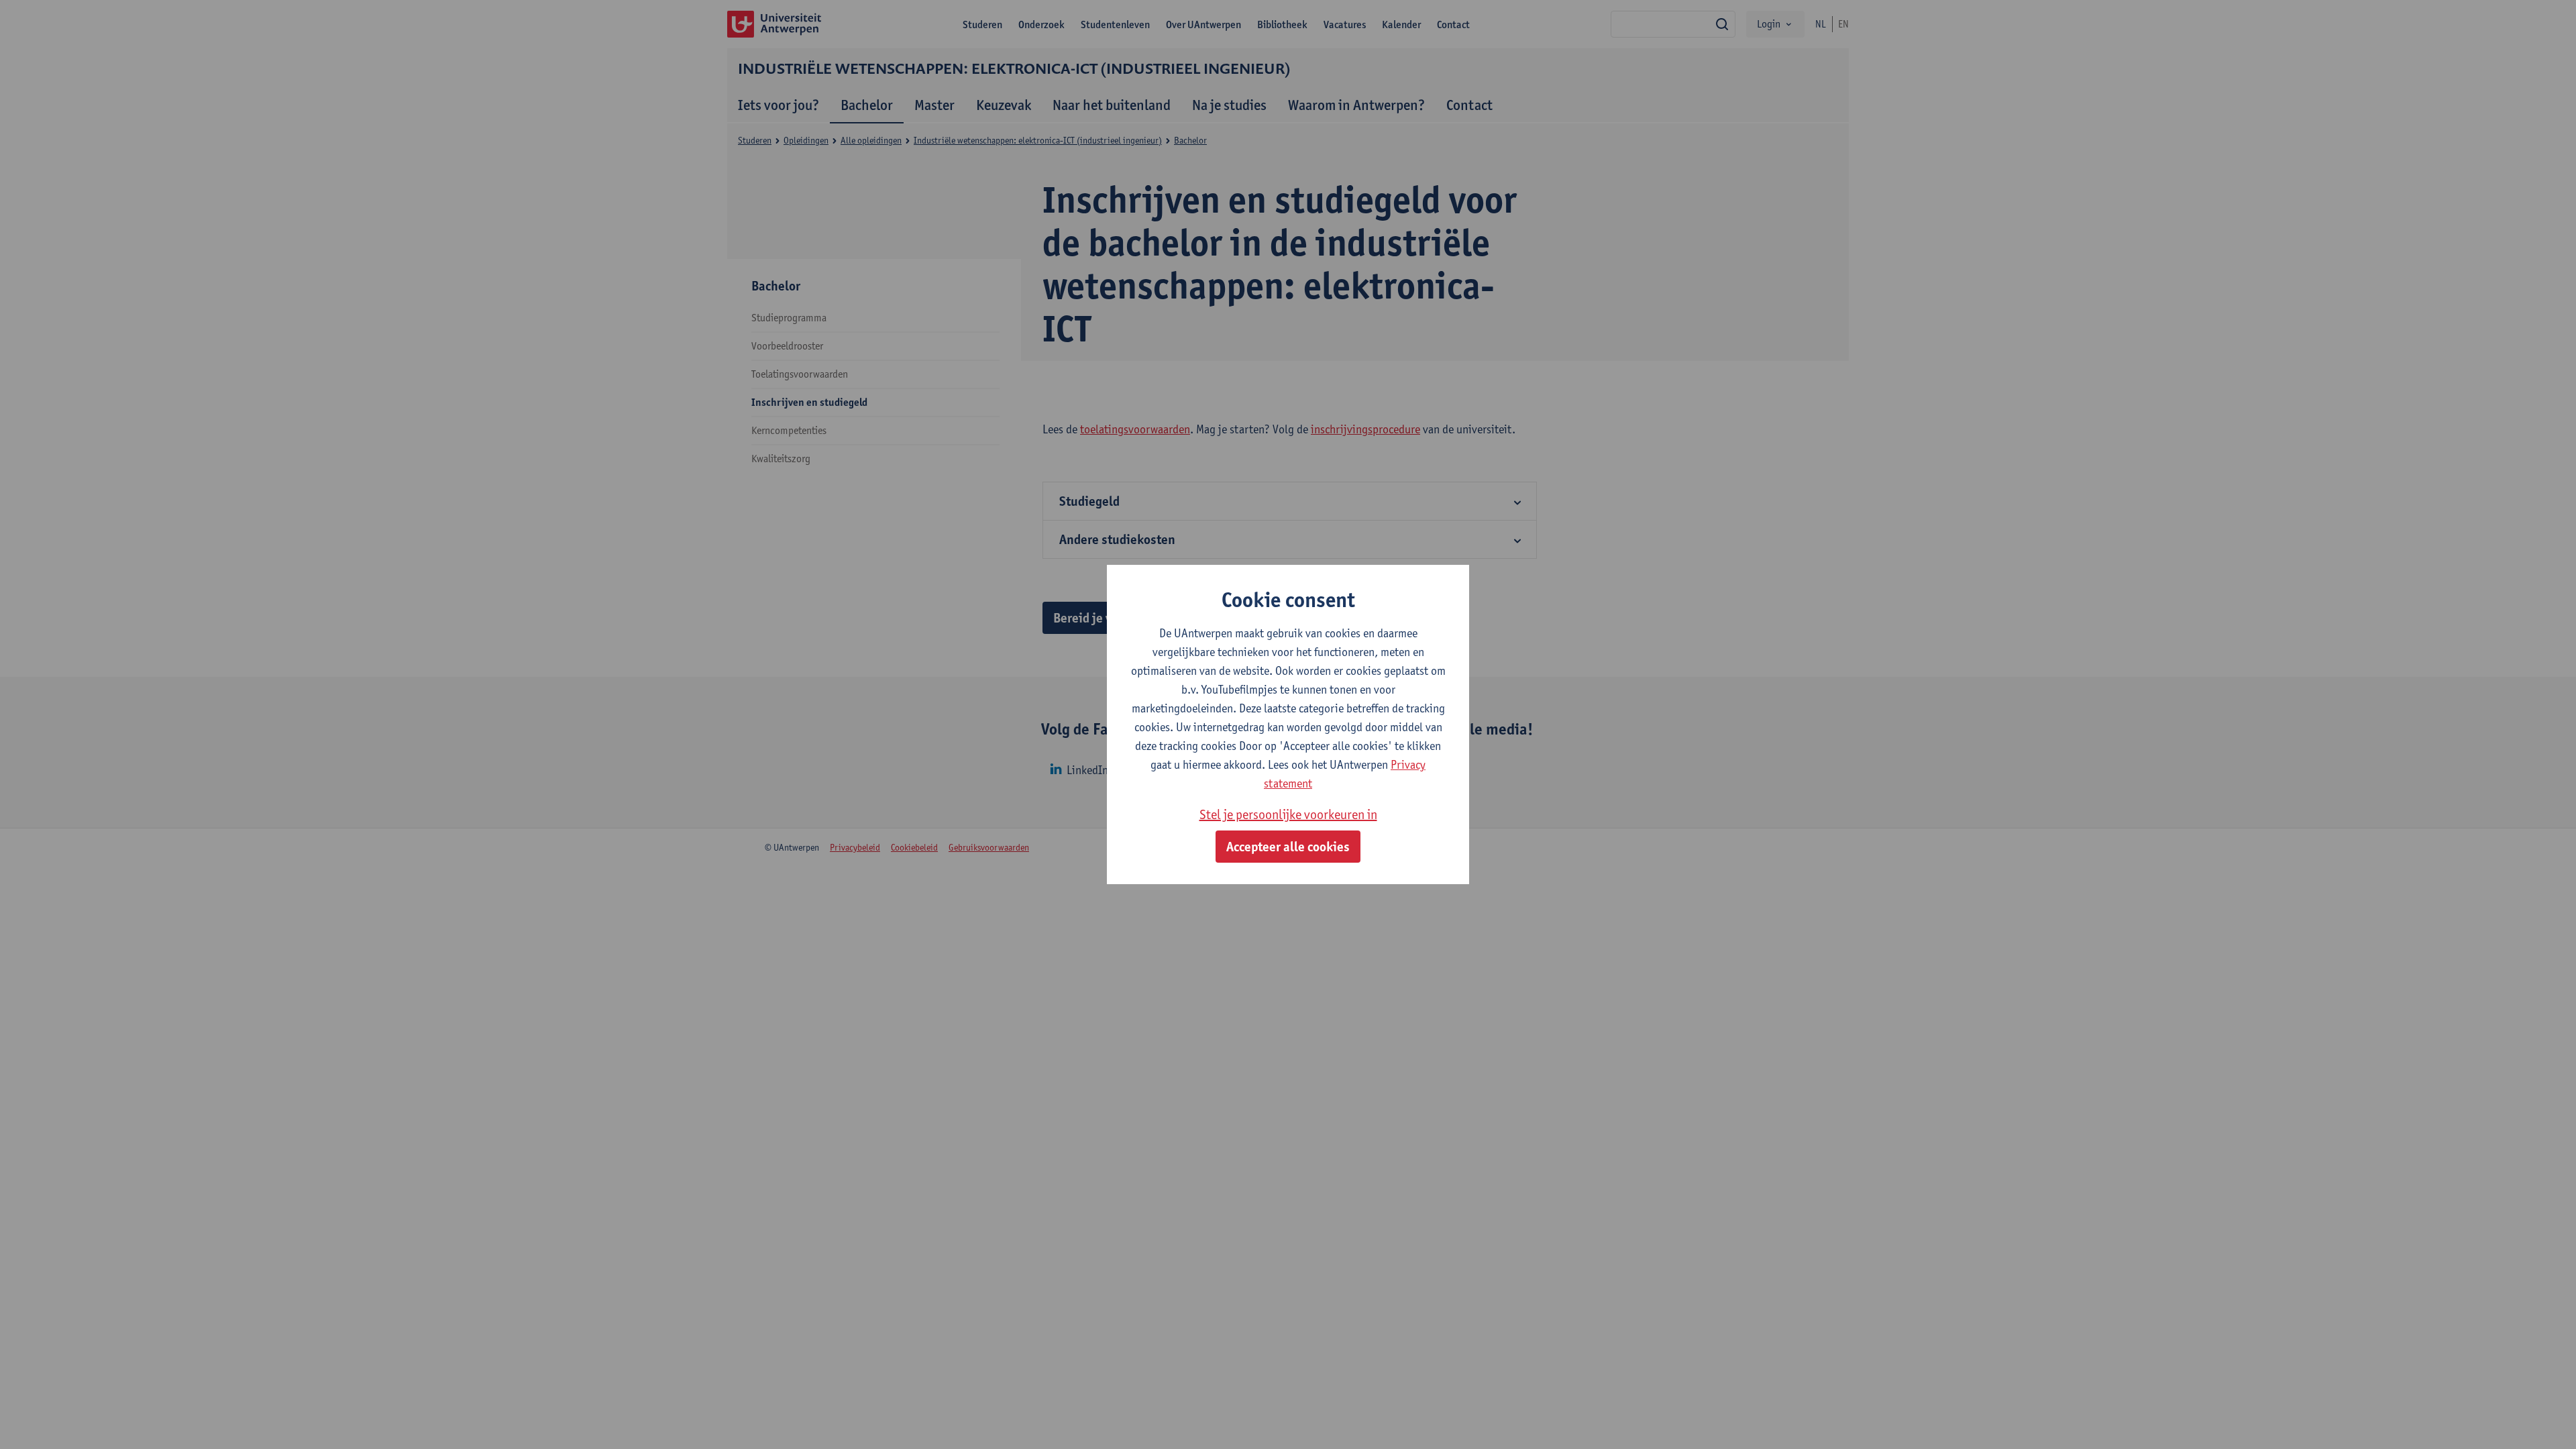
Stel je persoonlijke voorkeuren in (1288, 814)
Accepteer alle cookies (1288, 847)
